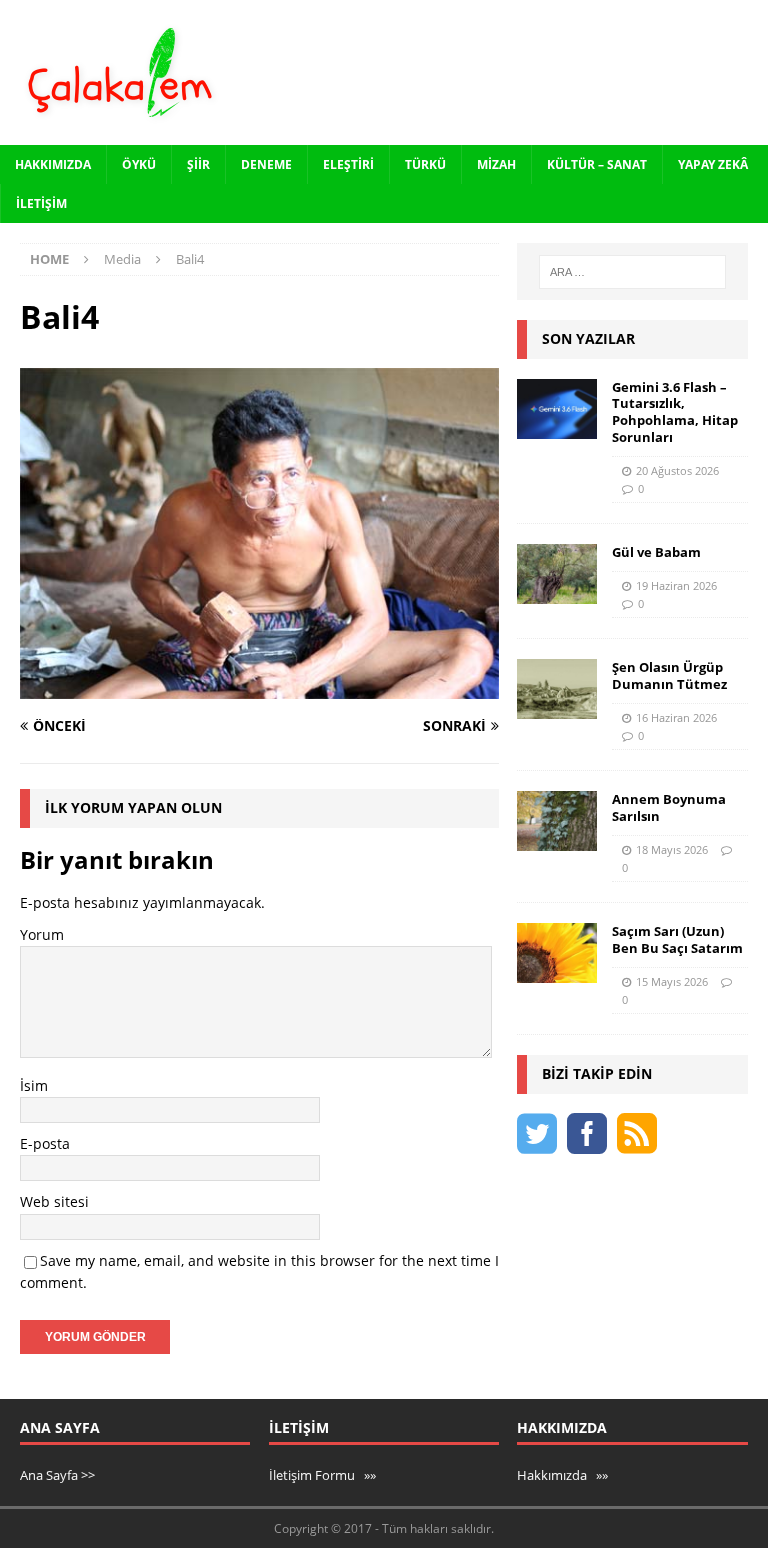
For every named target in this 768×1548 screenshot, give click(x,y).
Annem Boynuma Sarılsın (669, 807)
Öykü (139, 164)
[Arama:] (632, 272)
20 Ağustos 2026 (677, 470)
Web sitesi (54, 1201)
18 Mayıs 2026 (672, 849)
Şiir (198, 164)
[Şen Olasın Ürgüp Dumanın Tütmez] (557, 689)
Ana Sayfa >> (57, 1475)
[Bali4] (259, 687)
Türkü (425, 164)
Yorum (42, 934)
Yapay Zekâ (713, 164)
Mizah (496, 164)
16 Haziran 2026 (676, 717)
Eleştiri (348, 164)
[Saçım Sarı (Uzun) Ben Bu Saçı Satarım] (557, 953)
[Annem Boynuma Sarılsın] (557, 821)
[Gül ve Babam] (557, 574)
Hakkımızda (53, 164)
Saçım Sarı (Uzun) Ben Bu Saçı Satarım (677, 939)
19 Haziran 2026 (676, 585)
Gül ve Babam (656, 552)
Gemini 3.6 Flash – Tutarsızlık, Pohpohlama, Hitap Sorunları (675, 412)
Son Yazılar (588, 338)
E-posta (45, 1143)
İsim (34, 1085)
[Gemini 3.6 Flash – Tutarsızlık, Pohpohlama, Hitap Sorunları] (557, 409)
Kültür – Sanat (597, 164)
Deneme (266, 164)
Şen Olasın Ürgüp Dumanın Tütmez (669, 675)
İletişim (41, 203)
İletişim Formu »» (322, 1475)
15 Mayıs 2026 (672, 981)
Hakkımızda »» (562, 1475)
